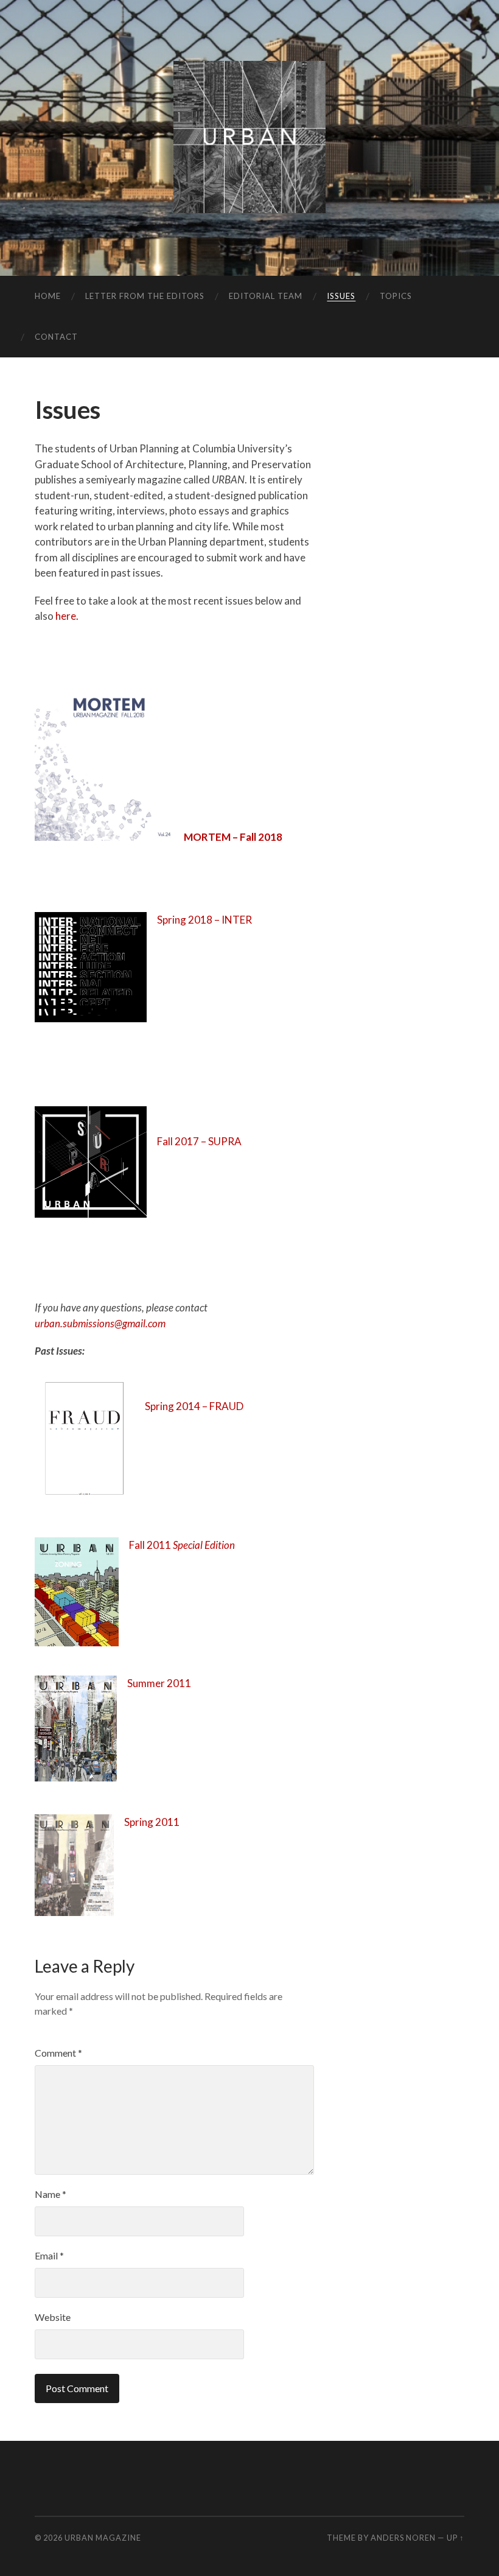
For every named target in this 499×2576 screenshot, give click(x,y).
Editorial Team (266, 296)
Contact (56, 337)
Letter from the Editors (145, 296)
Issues (341, 296)
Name (51, 2194)
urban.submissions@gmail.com (100, 1323)
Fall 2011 (151, 1545)
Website (53, 2317)
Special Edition (204, 1545)
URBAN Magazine (103, 2538)
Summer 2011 (159, 1683)
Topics (396, 296)
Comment (58, 2053)
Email (49, 2255)
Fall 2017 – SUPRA (199, 1141)
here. (67, 616)
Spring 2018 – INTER (204, 920)
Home (48, 296)
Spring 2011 (152, 1822)
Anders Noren (403, 2538)
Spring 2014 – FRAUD (194, 1406)
